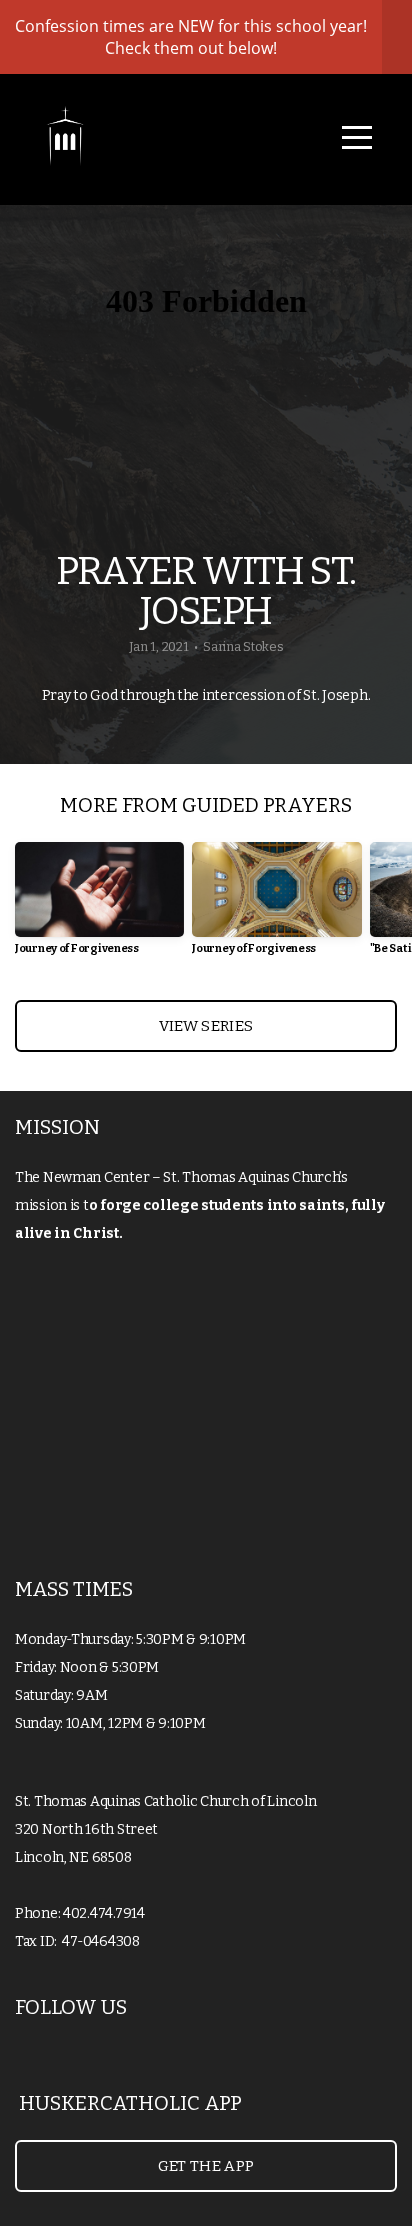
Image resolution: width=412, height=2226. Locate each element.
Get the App (206, 2166)
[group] (99, 906)
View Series (206, 1026)
